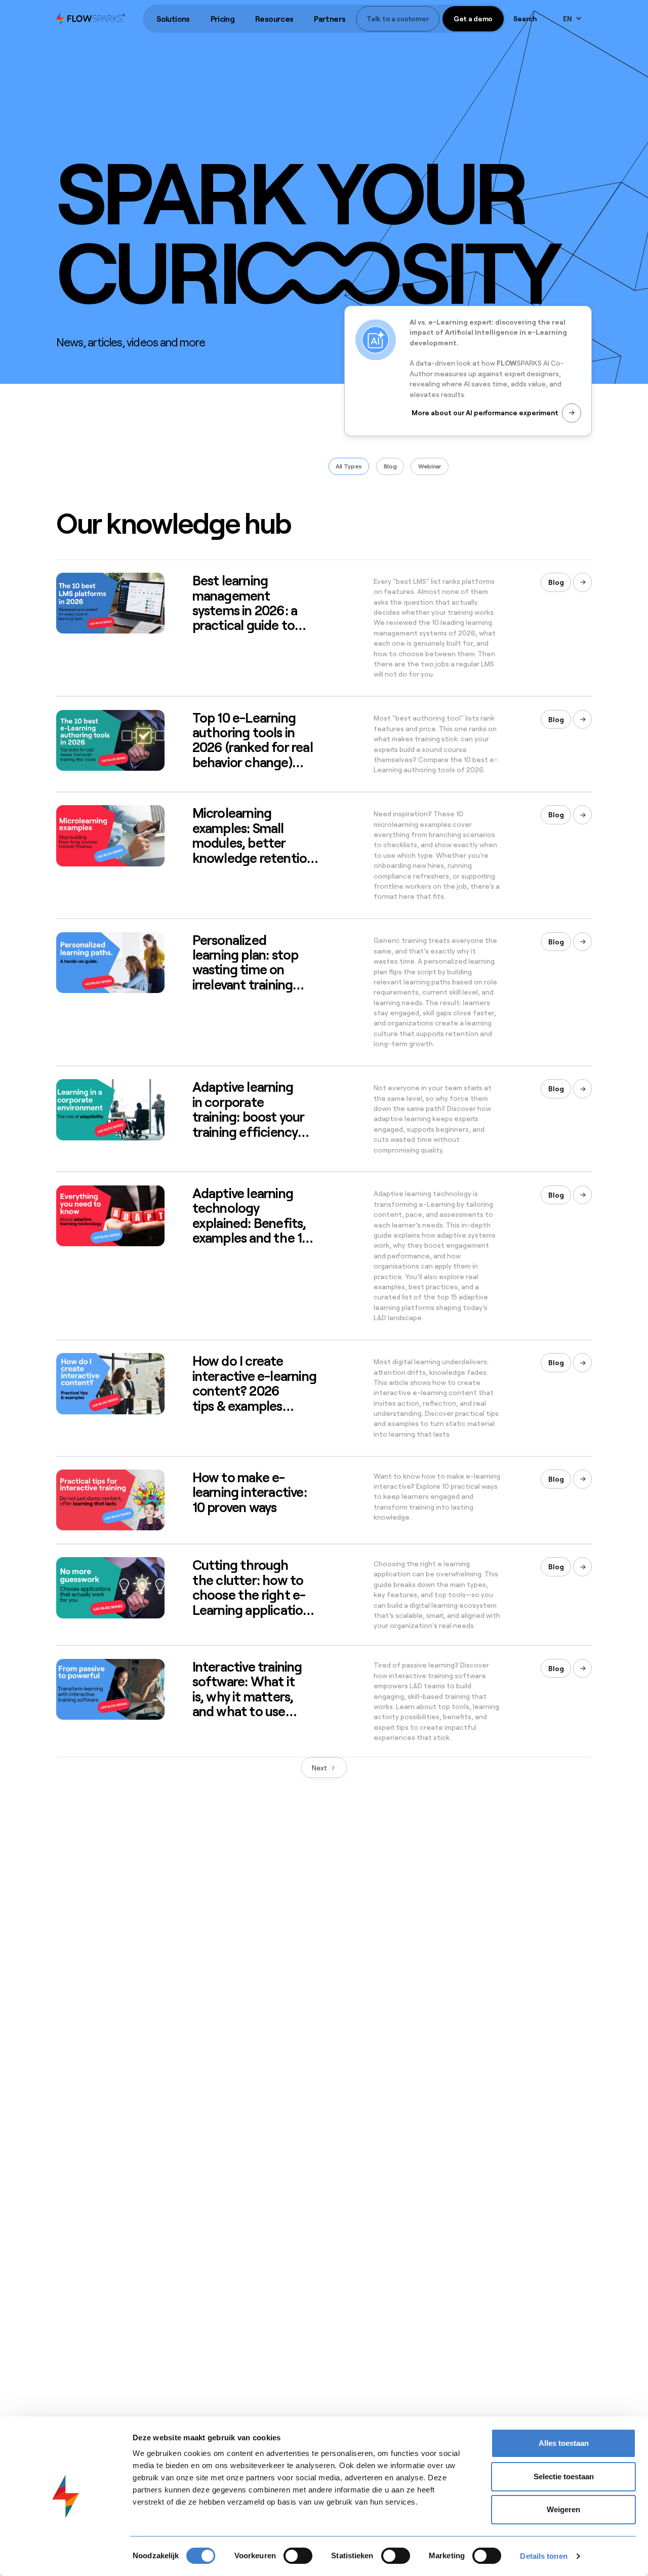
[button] (173, 19)
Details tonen (543, 2556)
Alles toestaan (564, 2443)
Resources (274, 19)
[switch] (298, 2556)
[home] (91, 18)
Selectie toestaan (564, 2476)
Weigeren (563, 2509)
